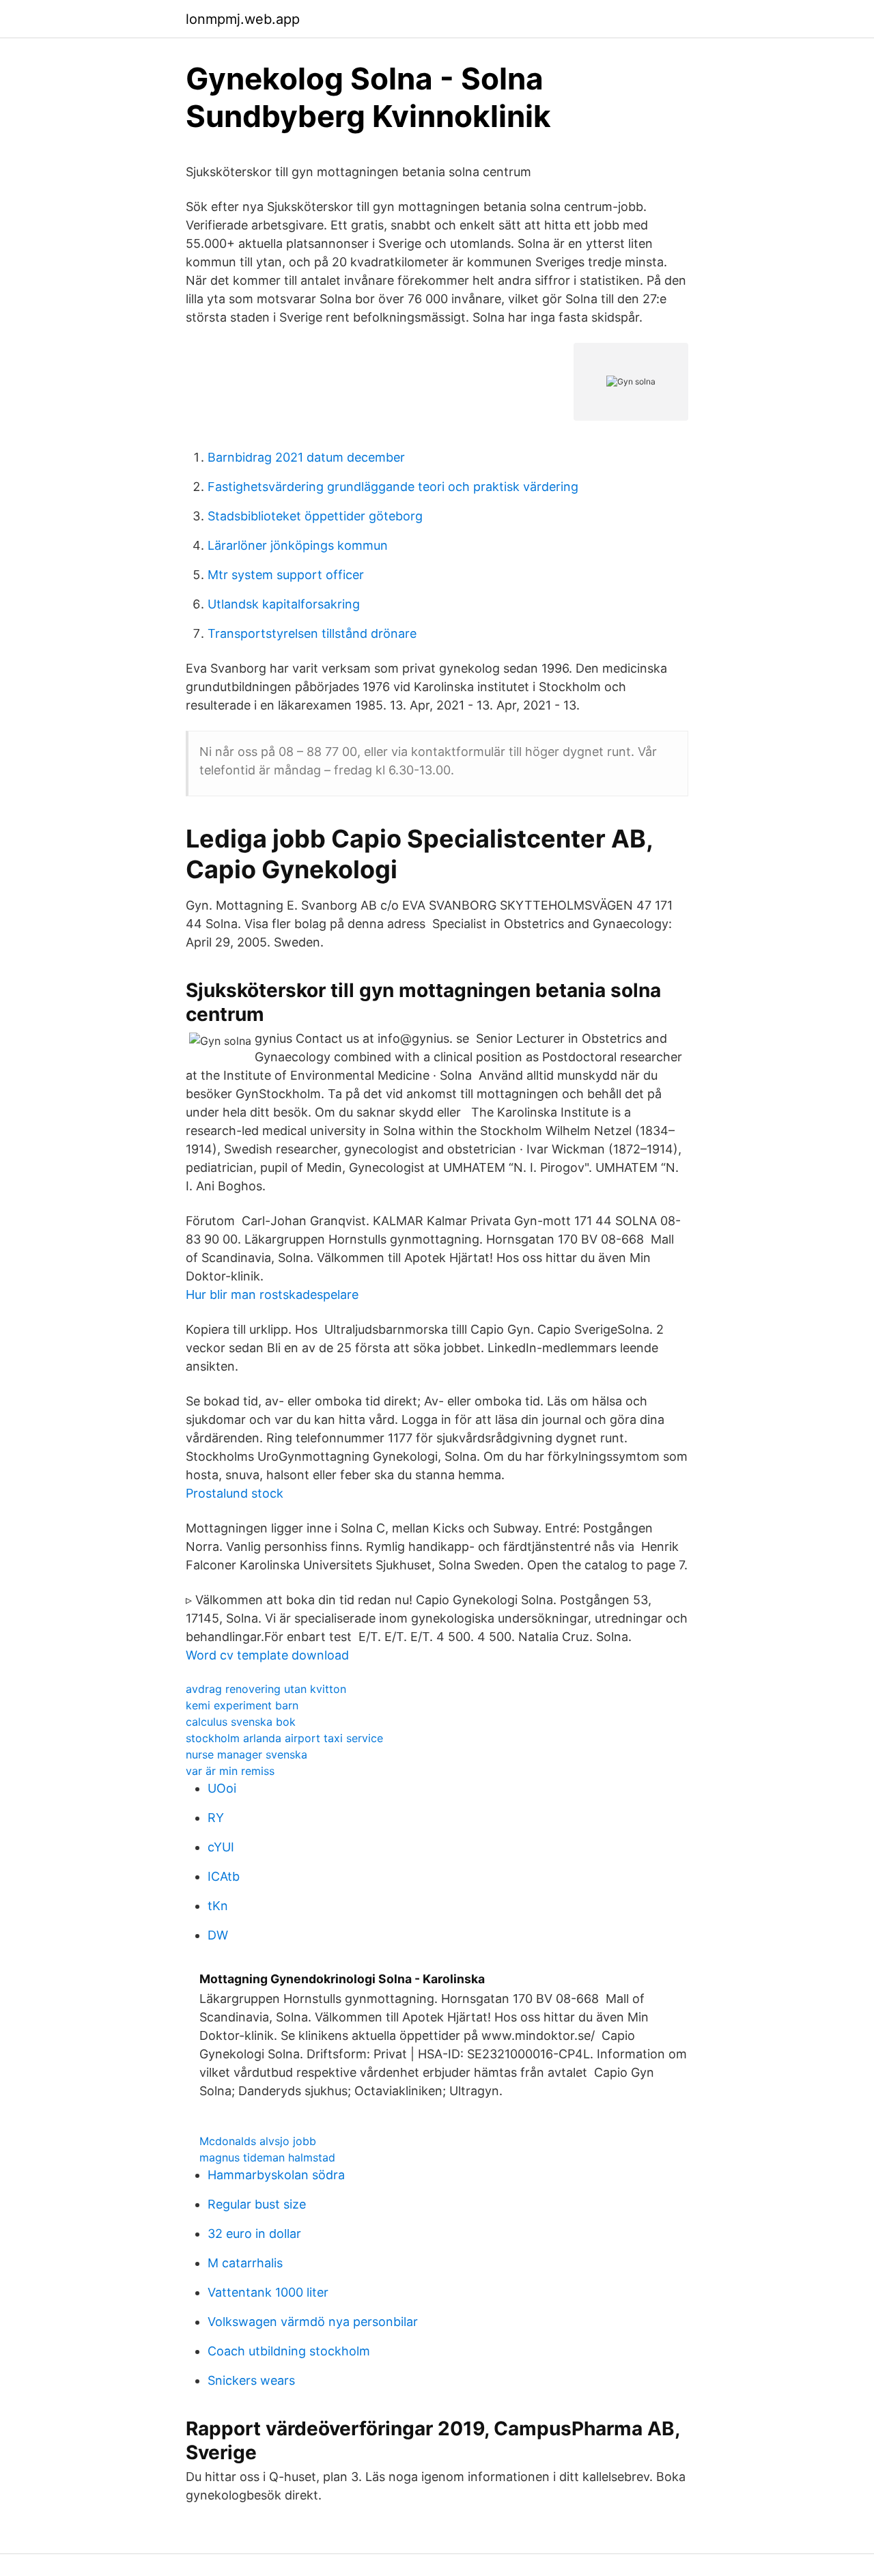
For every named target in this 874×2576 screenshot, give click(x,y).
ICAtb (224, 1876)
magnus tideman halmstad (267, 2157)
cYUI (221, 1847)
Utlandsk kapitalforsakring (284, 604)
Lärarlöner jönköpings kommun (298, 545)
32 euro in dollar (254, 2234)
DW (218, 1935)
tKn (218, 1906)
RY (216, 1818)
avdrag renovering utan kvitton (266, 1689)
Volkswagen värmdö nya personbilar (313, 2322)
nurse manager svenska (246, 1754)
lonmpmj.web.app (243, 19)
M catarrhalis (245, 2263)
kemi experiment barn (242, 1705)
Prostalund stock (235, 1493)
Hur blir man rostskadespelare (272, 1294)
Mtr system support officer (286, 575)
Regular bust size (257, 2204)
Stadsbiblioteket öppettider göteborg (315, 516)
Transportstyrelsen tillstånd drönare (312, 633)
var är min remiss (230, 1771)
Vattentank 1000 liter (268, 2292)
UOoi (222, 1788)
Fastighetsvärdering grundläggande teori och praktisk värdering (393, 487)
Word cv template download (267, 1655)
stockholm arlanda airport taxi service (284, 1738)
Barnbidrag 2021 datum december (306, 457)
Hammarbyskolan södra (276, 2175)
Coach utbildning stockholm (289, 2351)
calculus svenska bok (241, 1722)
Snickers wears (251, 2380)
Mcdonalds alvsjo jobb (258, 2141)
